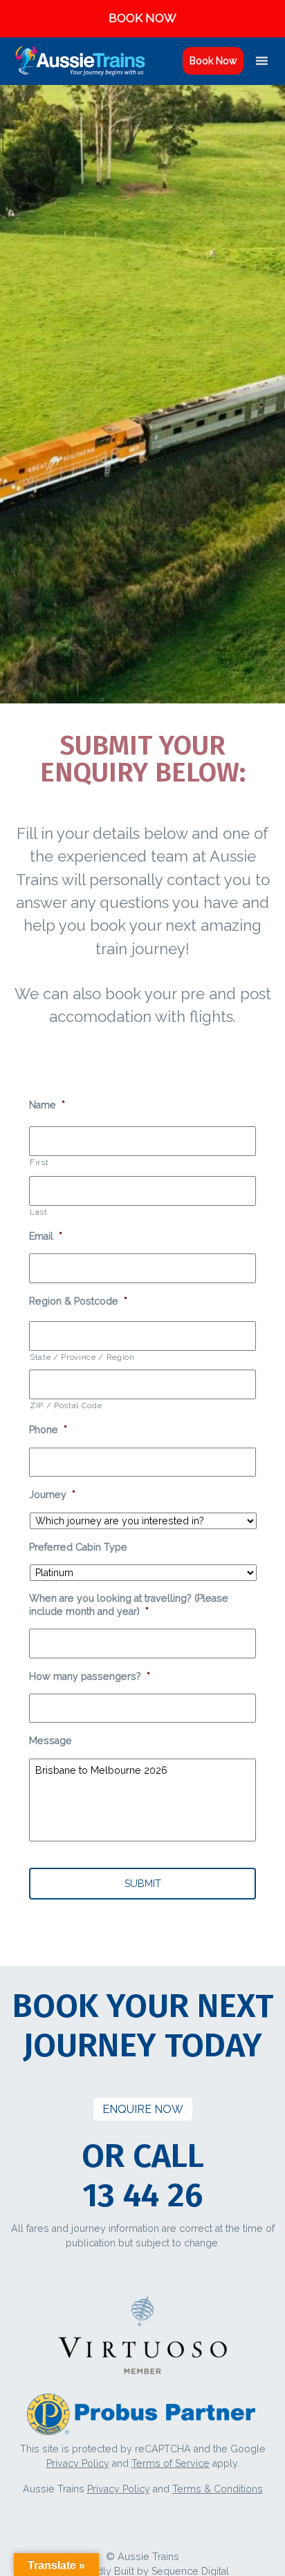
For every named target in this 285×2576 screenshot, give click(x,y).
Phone (48, 1430)
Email (46, 1236)
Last (39, 1212)
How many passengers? (90, 1676)
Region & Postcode (78, 1301)
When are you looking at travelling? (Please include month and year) (129, 1605)
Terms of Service (171, 2463)
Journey (52, 1495)
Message (50, 1741)
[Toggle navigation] (172, 61)
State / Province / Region (82, 1357)
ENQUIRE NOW (143, 2109)
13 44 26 (142, 2195)
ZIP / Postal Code (66, 1405)
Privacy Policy (78, 2463)
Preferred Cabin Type (78, 1547)
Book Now (213, 61)
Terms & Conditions (218, 2489)
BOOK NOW (142, 18)
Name (47, 1105)
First (39, 1162)
